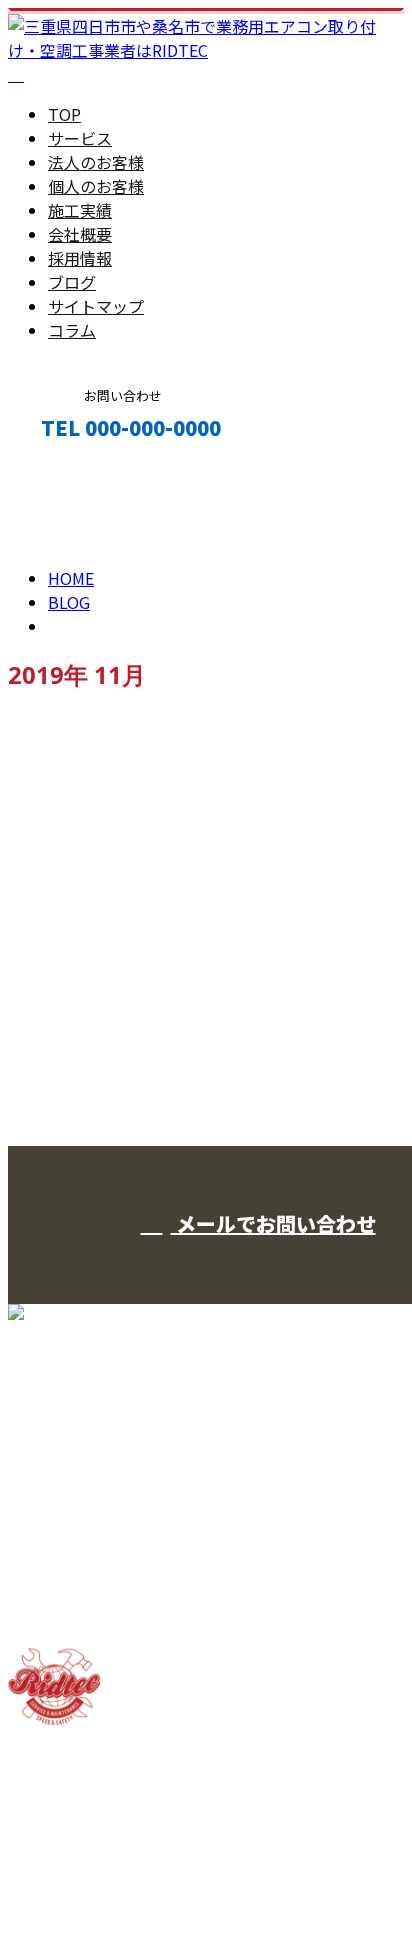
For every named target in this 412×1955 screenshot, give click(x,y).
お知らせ (120, 900)
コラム (72, 330)
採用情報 (80, 258)
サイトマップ (96, 306)
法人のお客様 (96, 162)
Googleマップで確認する (105, 1800)
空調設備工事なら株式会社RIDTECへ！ (173, 767)
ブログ (72, 282)
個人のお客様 (96, 186)
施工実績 (80, 210)
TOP (64, 114)
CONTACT (78, 470)
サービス (80, 138)
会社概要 (80, 234)
